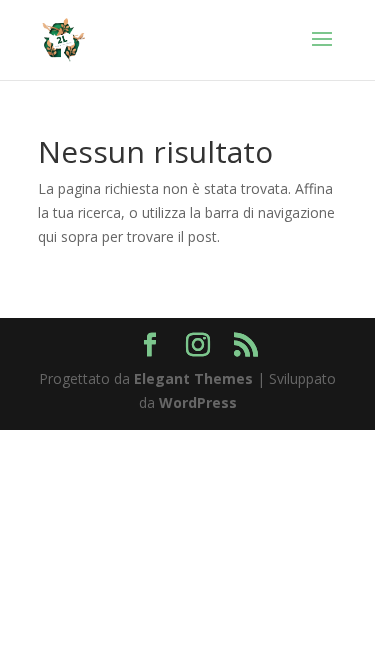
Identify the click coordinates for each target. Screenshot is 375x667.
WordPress (198, 402)
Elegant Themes (193, 378)
